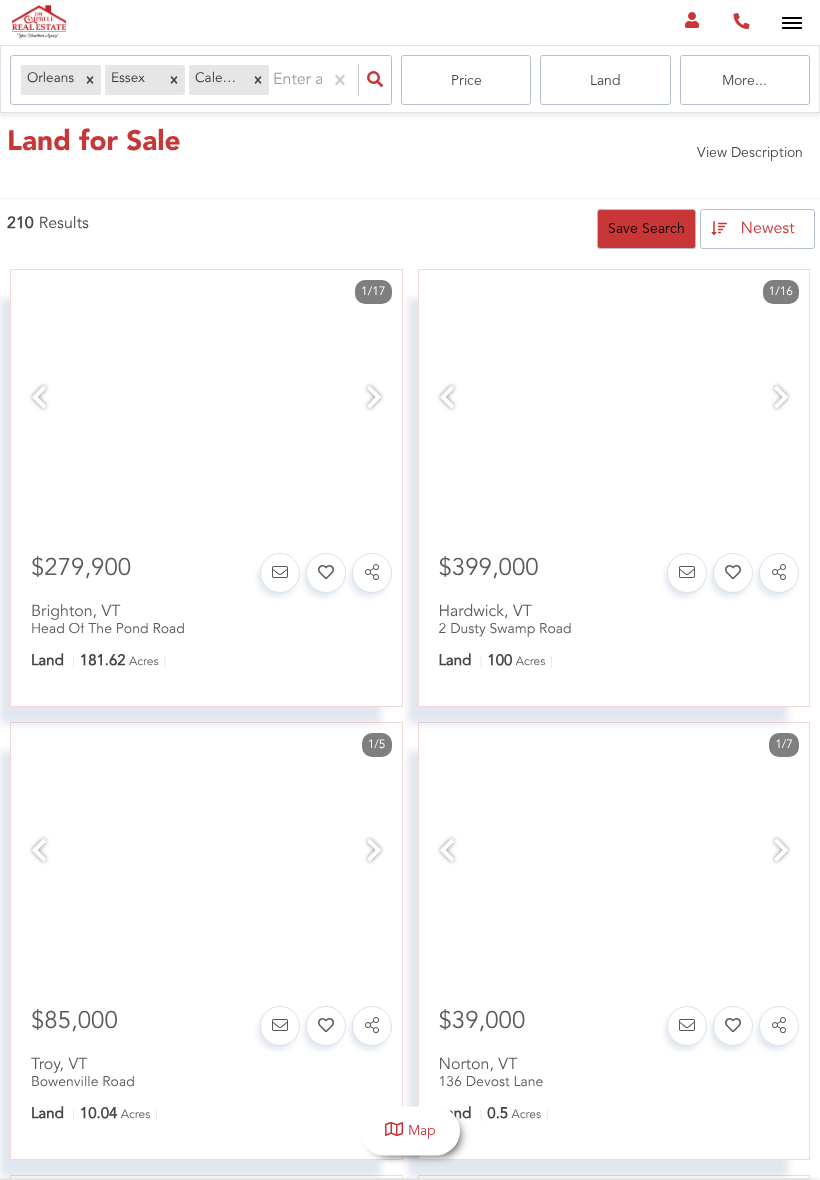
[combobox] (275, 80)
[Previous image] (39, 400)
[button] (90, 80)
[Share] (372, 573)
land (605, 81)
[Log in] (691, 22)
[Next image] (374, 400)
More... (744, 81)
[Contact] (280, 573)
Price (466, 81)
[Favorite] (326, 573)
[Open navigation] (791, 23)
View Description (750, 153)
